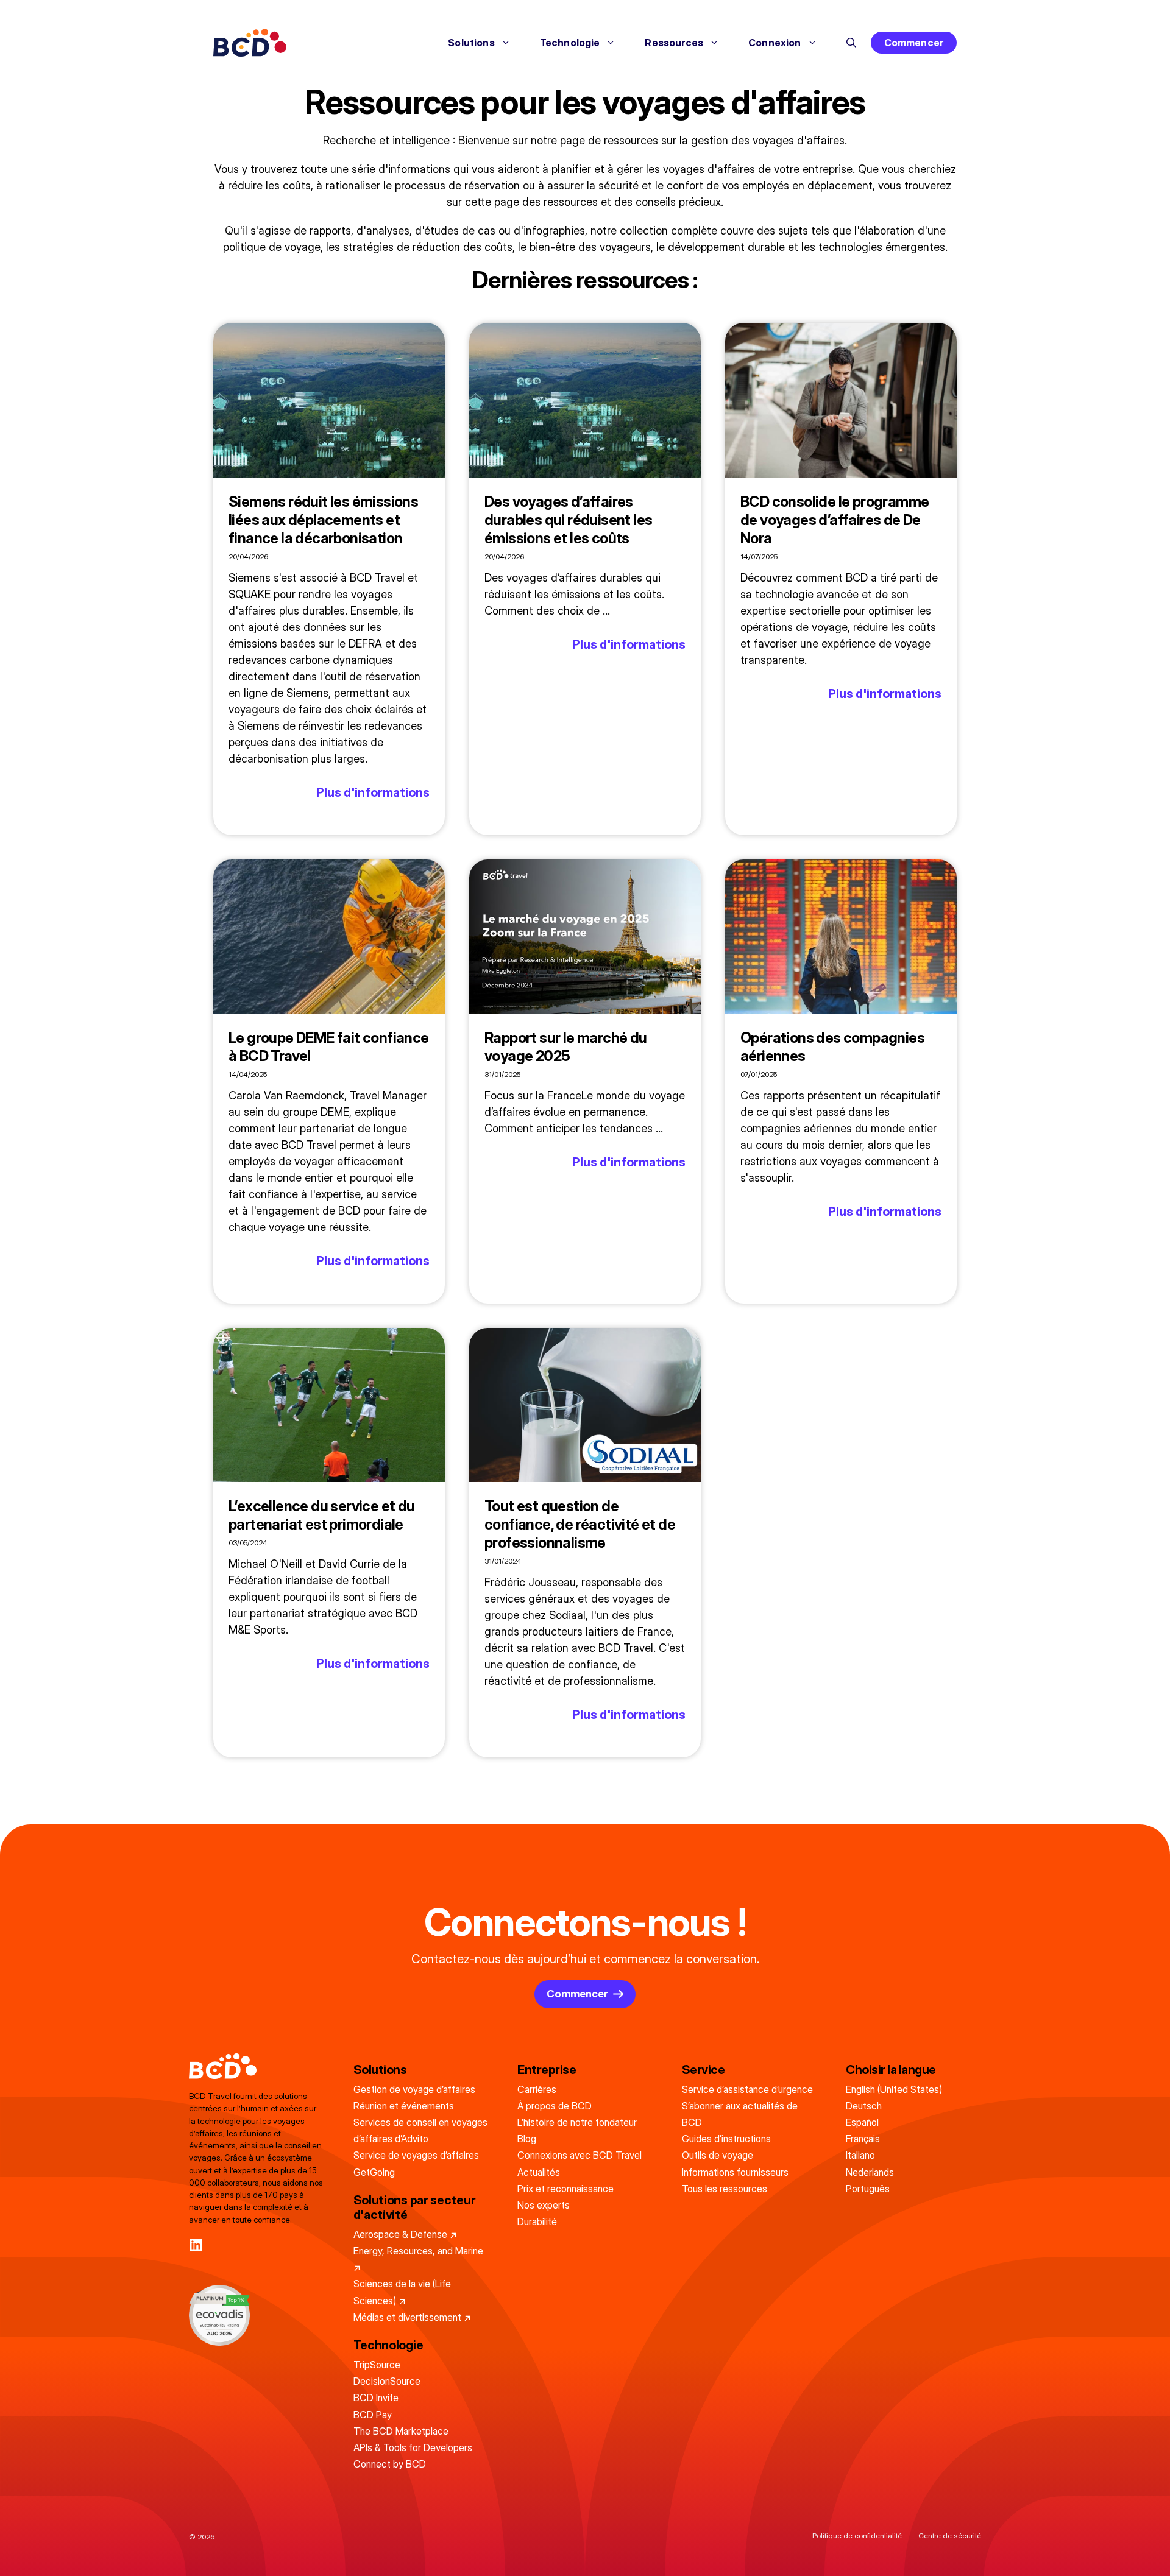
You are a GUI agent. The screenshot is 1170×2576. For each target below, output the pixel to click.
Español (862, 2122)
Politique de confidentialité (857, 2535)
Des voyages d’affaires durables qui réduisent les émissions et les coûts (568, 520)
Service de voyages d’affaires (416, 2155)
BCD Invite (376, 2398)
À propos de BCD (555, 2106)
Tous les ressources (725, 2189)
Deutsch (864, 2106)
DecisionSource (387, 2381)
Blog (527, 2139)
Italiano (860, 2155)
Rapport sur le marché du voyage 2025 (566, 1047)
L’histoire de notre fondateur (577, 2122)
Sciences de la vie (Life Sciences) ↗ (402, 2292)
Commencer (914, 43)
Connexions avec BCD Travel (580, 2155)
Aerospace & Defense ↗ (405, 2234)
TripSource (377, 2365)
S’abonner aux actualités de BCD (740, 2114)
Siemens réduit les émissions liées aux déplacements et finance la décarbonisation (323, 520)
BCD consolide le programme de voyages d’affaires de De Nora (835, 520)
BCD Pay (373, 2415)
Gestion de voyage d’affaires (414, 2089)
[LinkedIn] (196, 2245)
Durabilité (537, 2221)
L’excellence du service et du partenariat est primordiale (322, 1515)
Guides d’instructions (726, 2139)
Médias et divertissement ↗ (412, 2317)
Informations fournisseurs (735, 2172)
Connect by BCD (390, 2464)
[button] (851, 43)
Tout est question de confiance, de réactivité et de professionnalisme (580, 1524)
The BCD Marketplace (401, 2431)
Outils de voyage (718, 2155)
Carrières (537, 2089)
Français (863, 2139)
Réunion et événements (404, 2106)
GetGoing (374, 2172)
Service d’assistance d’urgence (747, 2089)
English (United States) (894, 2089)
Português (868, 2189)
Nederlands (870, 2172)
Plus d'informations (373, 792)
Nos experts (544, 2205)
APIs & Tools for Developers (413, 2447)
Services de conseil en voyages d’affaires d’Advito (420, 2130)
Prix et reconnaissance (565, 2189)
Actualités (539, 2172)
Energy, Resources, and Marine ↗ (418, 2259)
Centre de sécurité (950, 2535)
